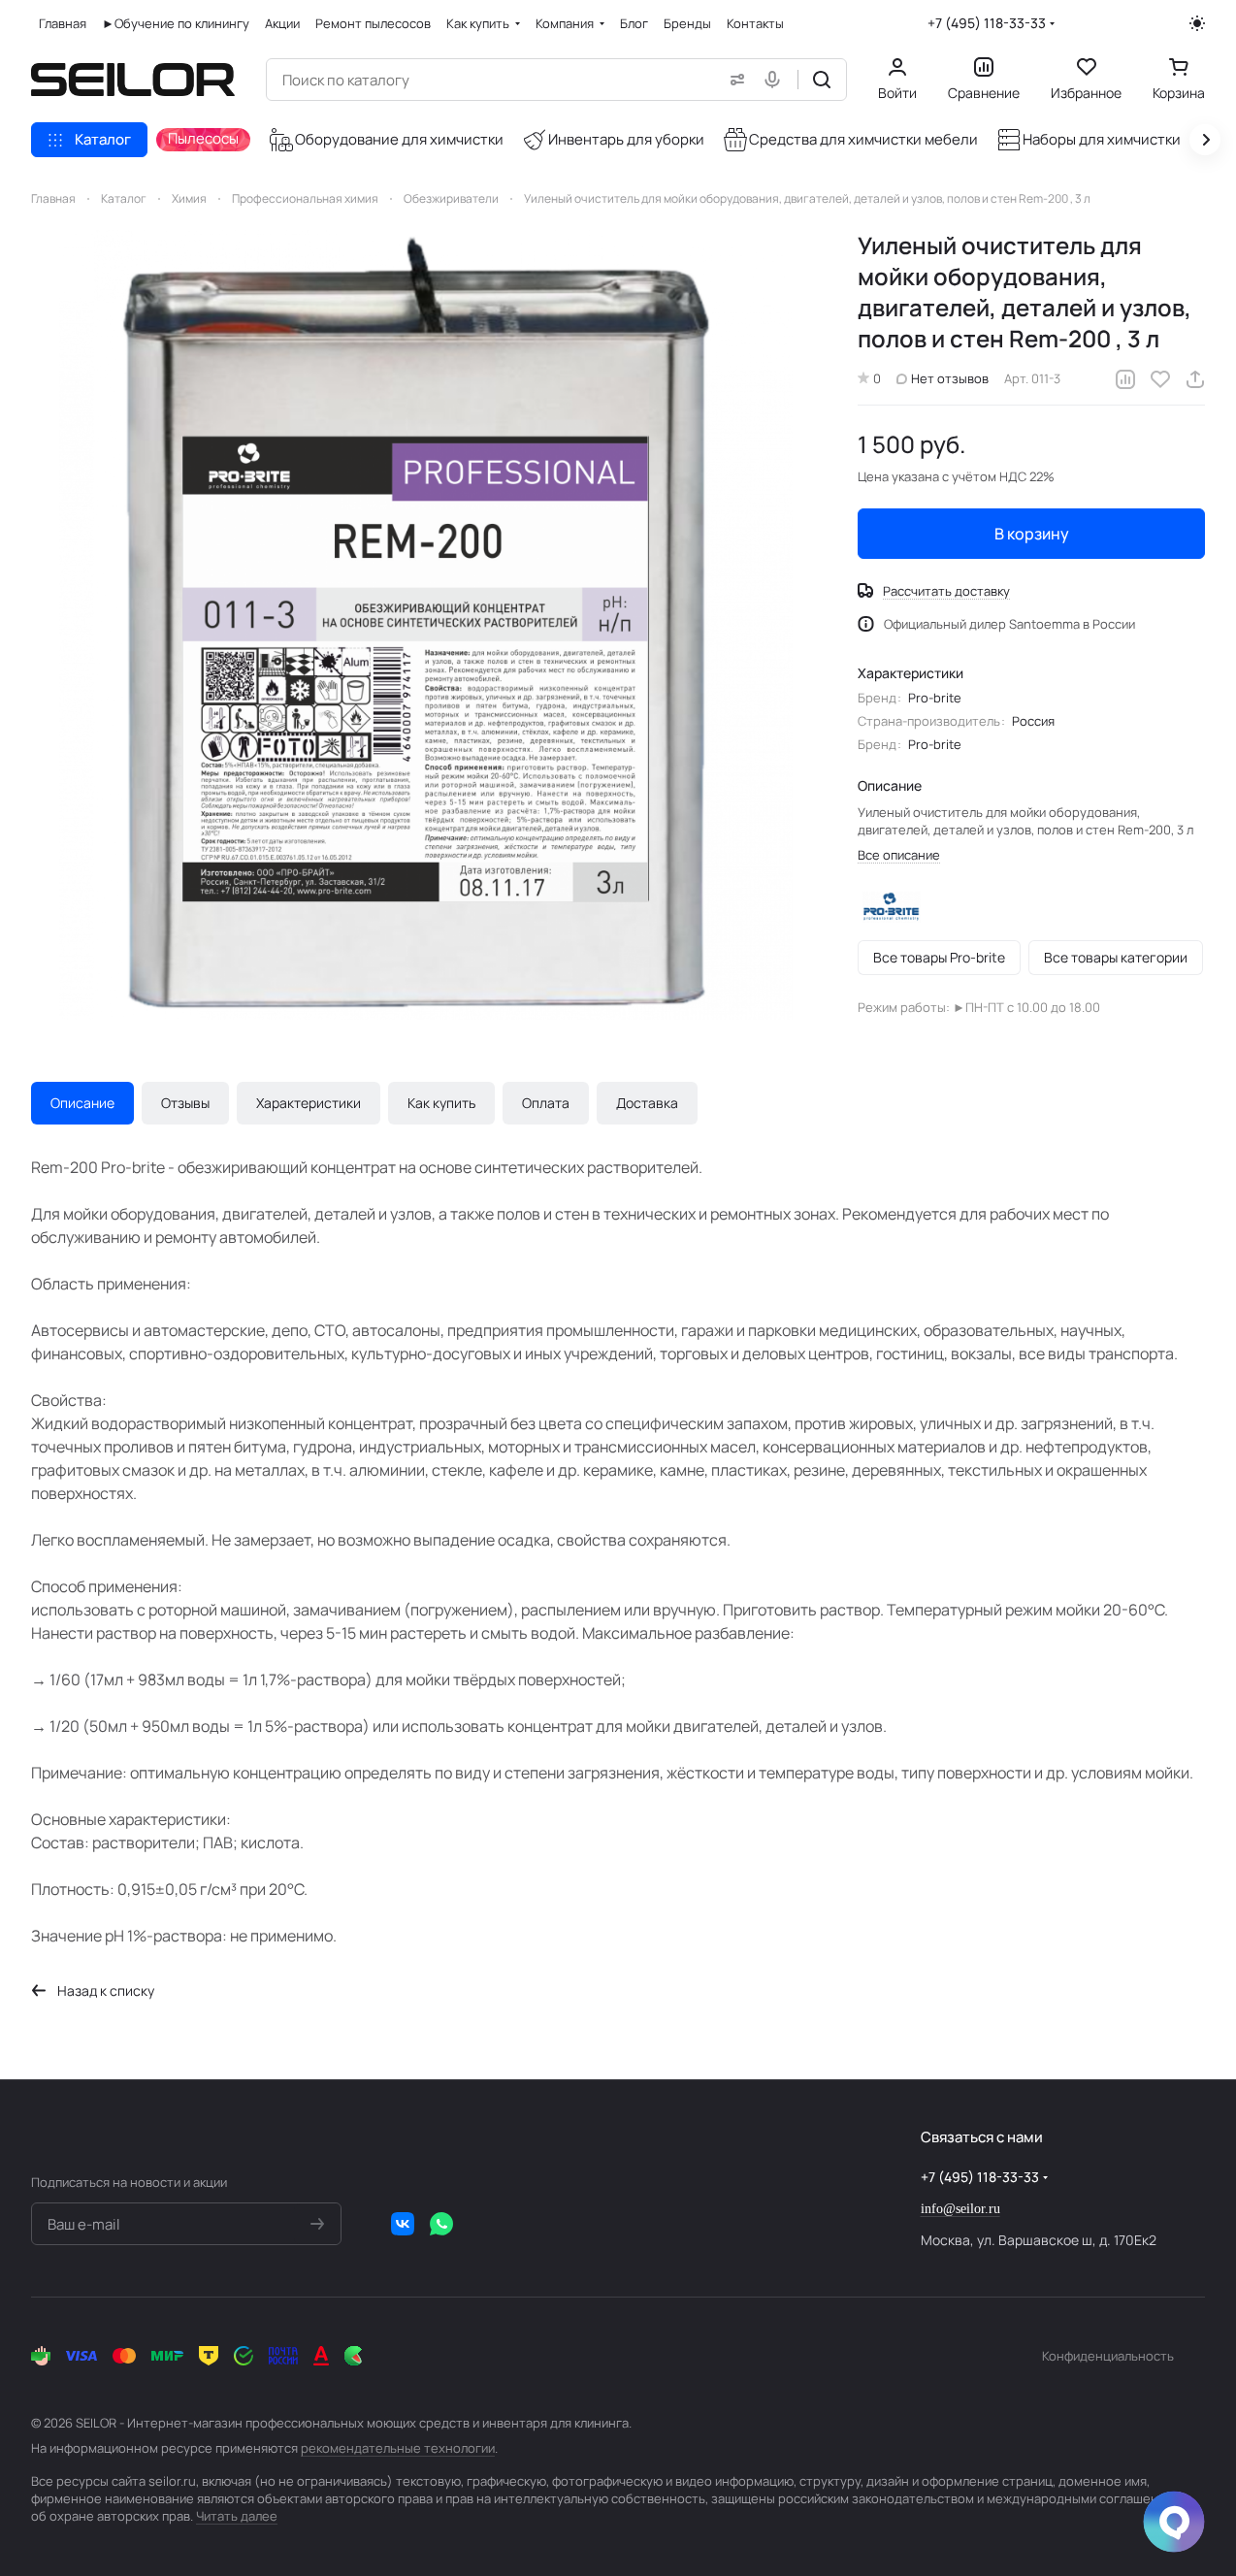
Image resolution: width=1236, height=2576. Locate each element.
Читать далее (237, 2516)
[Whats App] (441, 2224)
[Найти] (822, 80)
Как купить (441, 1103)
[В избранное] (1160, 379)
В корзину (1032, 534)
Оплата (546, 1103)
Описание (82, 1103)
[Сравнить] (1125, 379)
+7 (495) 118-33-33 (987, 23)
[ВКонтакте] (403, 2224)
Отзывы (185, 1103)
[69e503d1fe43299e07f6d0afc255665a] (426, 625)
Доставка (647, 1103)
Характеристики (309, 1103)
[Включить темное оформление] (1197, 23)
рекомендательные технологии (398, 2448)
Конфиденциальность (1108, 2356)
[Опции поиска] (733, 80)
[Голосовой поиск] (776, 80)
